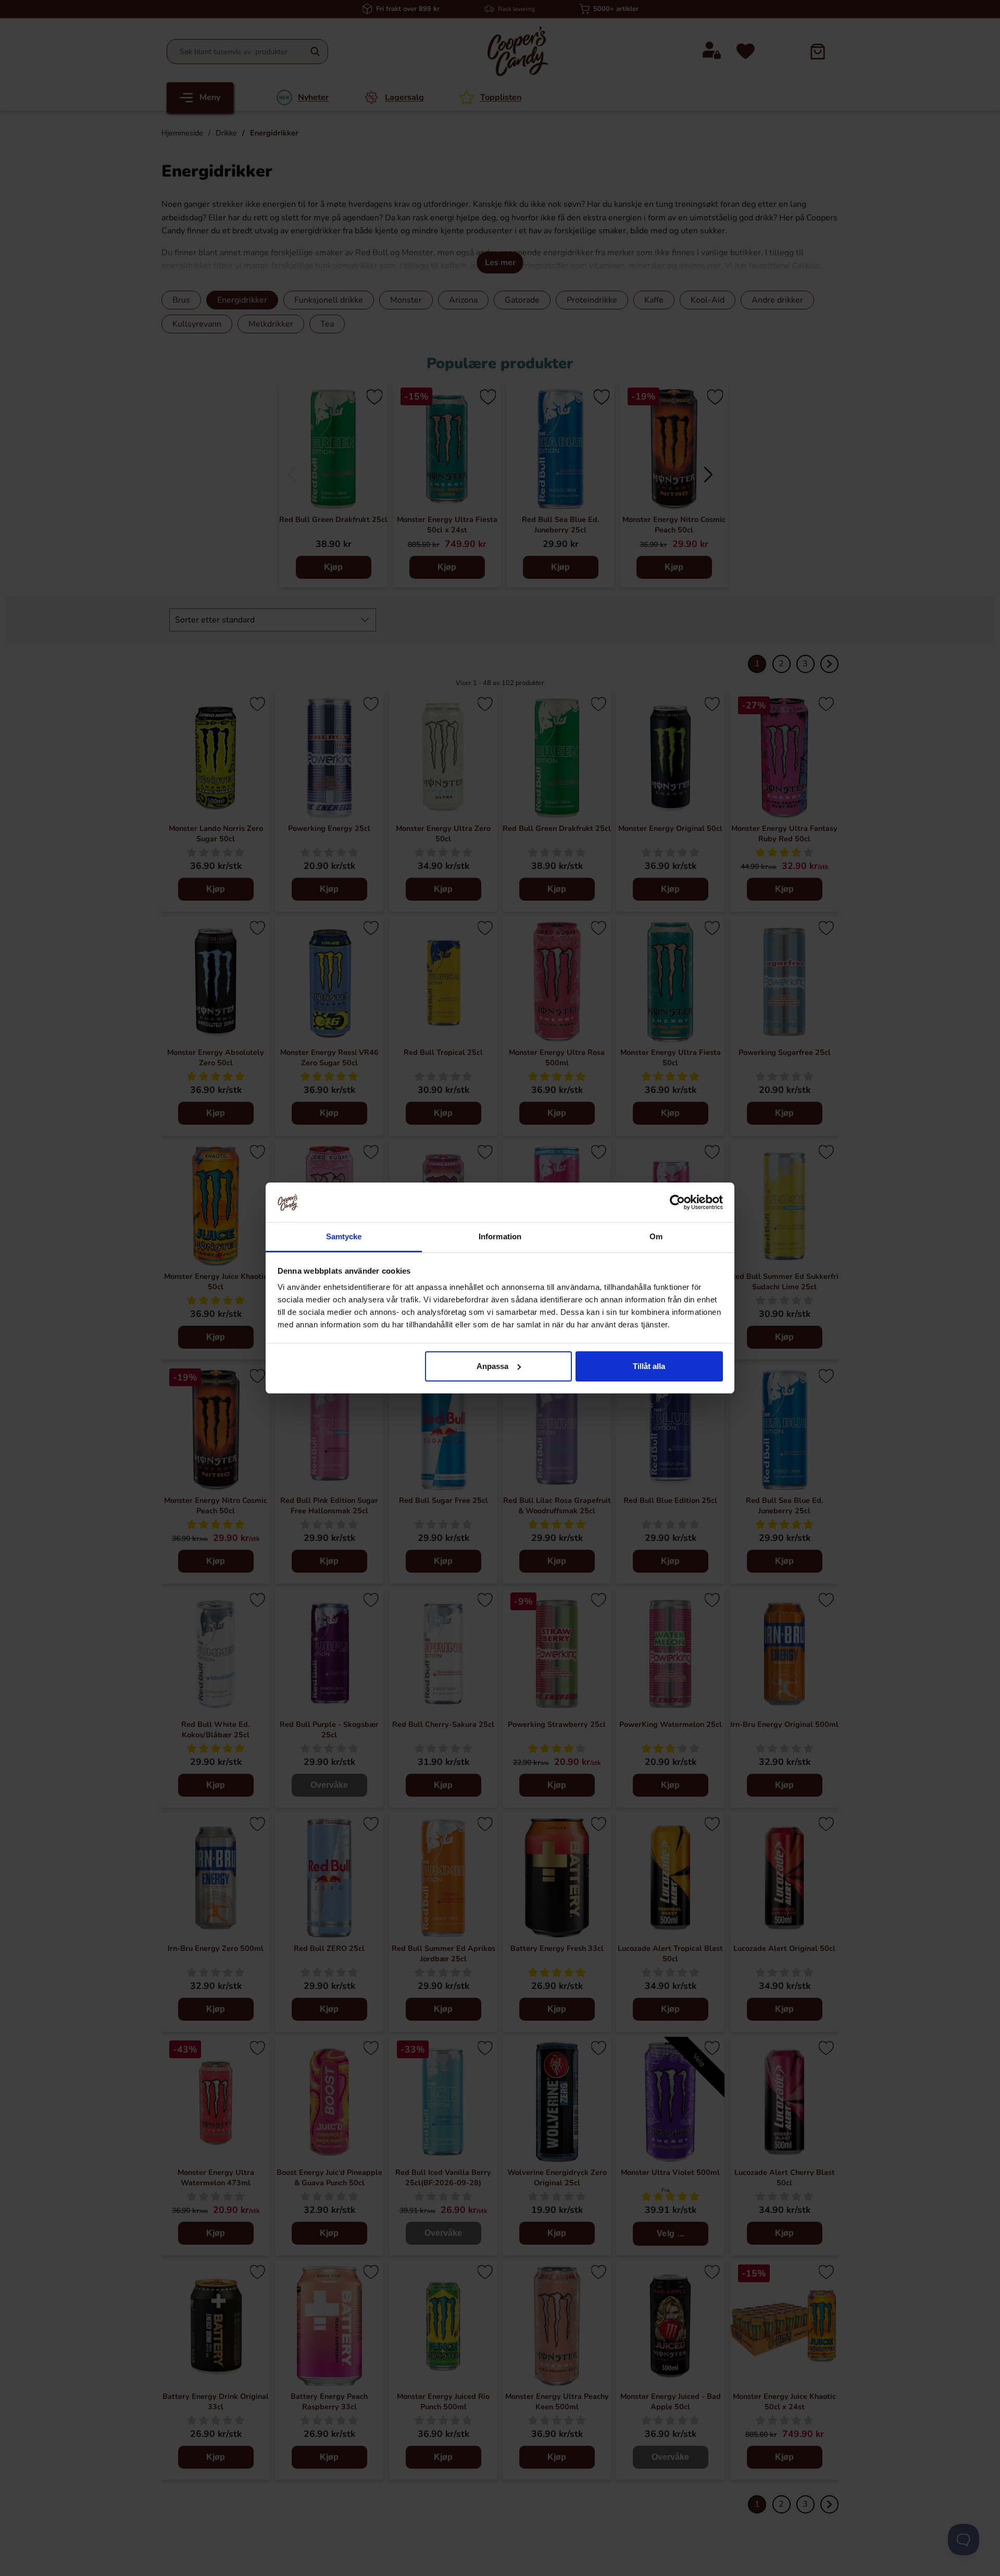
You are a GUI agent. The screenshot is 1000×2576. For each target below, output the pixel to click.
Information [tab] (500, 1236)
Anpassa (492, 1366)
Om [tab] (656, 1236)
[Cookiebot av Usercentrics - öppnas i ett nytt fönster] (677, 1202)
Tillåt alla (649, 1366)
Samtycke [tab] (344, 1236)
